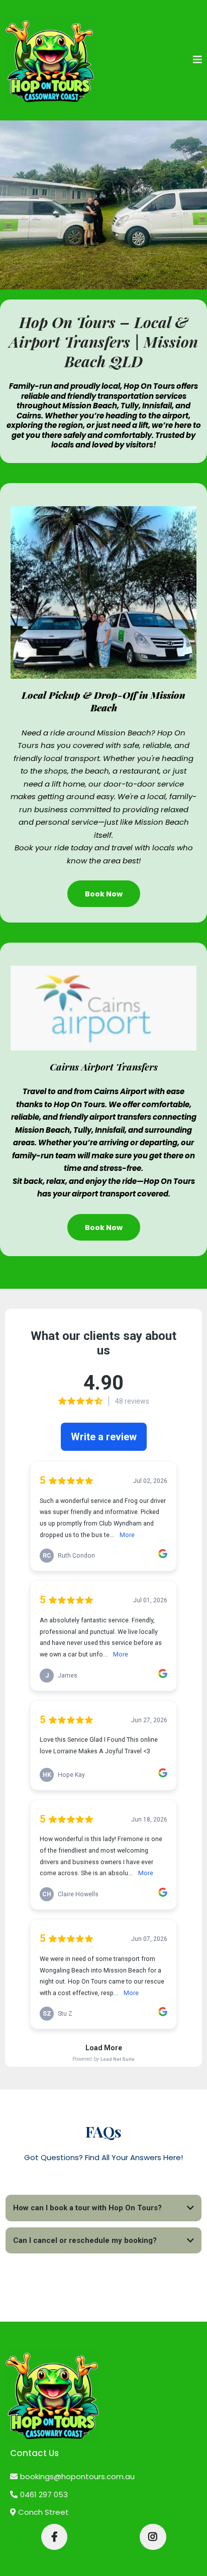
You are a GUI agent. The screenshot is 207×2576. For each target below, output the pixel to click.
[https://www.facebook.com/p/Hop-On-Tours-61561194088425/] (54, 2537)
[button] (197, 60)
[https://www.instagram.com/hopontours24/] (153, 2537)
